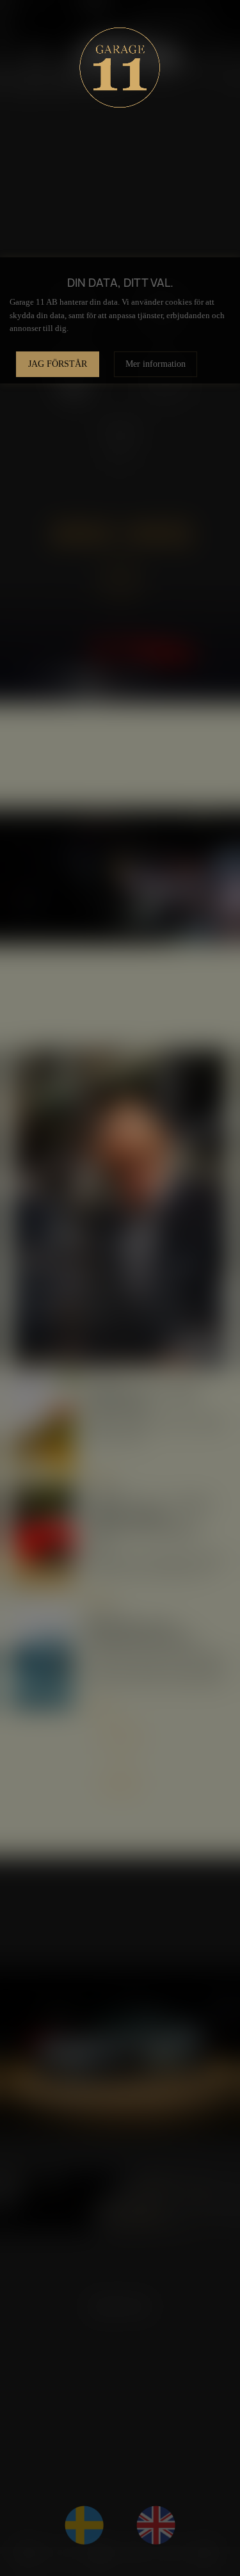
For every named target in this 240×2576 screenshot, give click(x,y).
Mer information (156, 364)
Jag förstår (58, 364)
